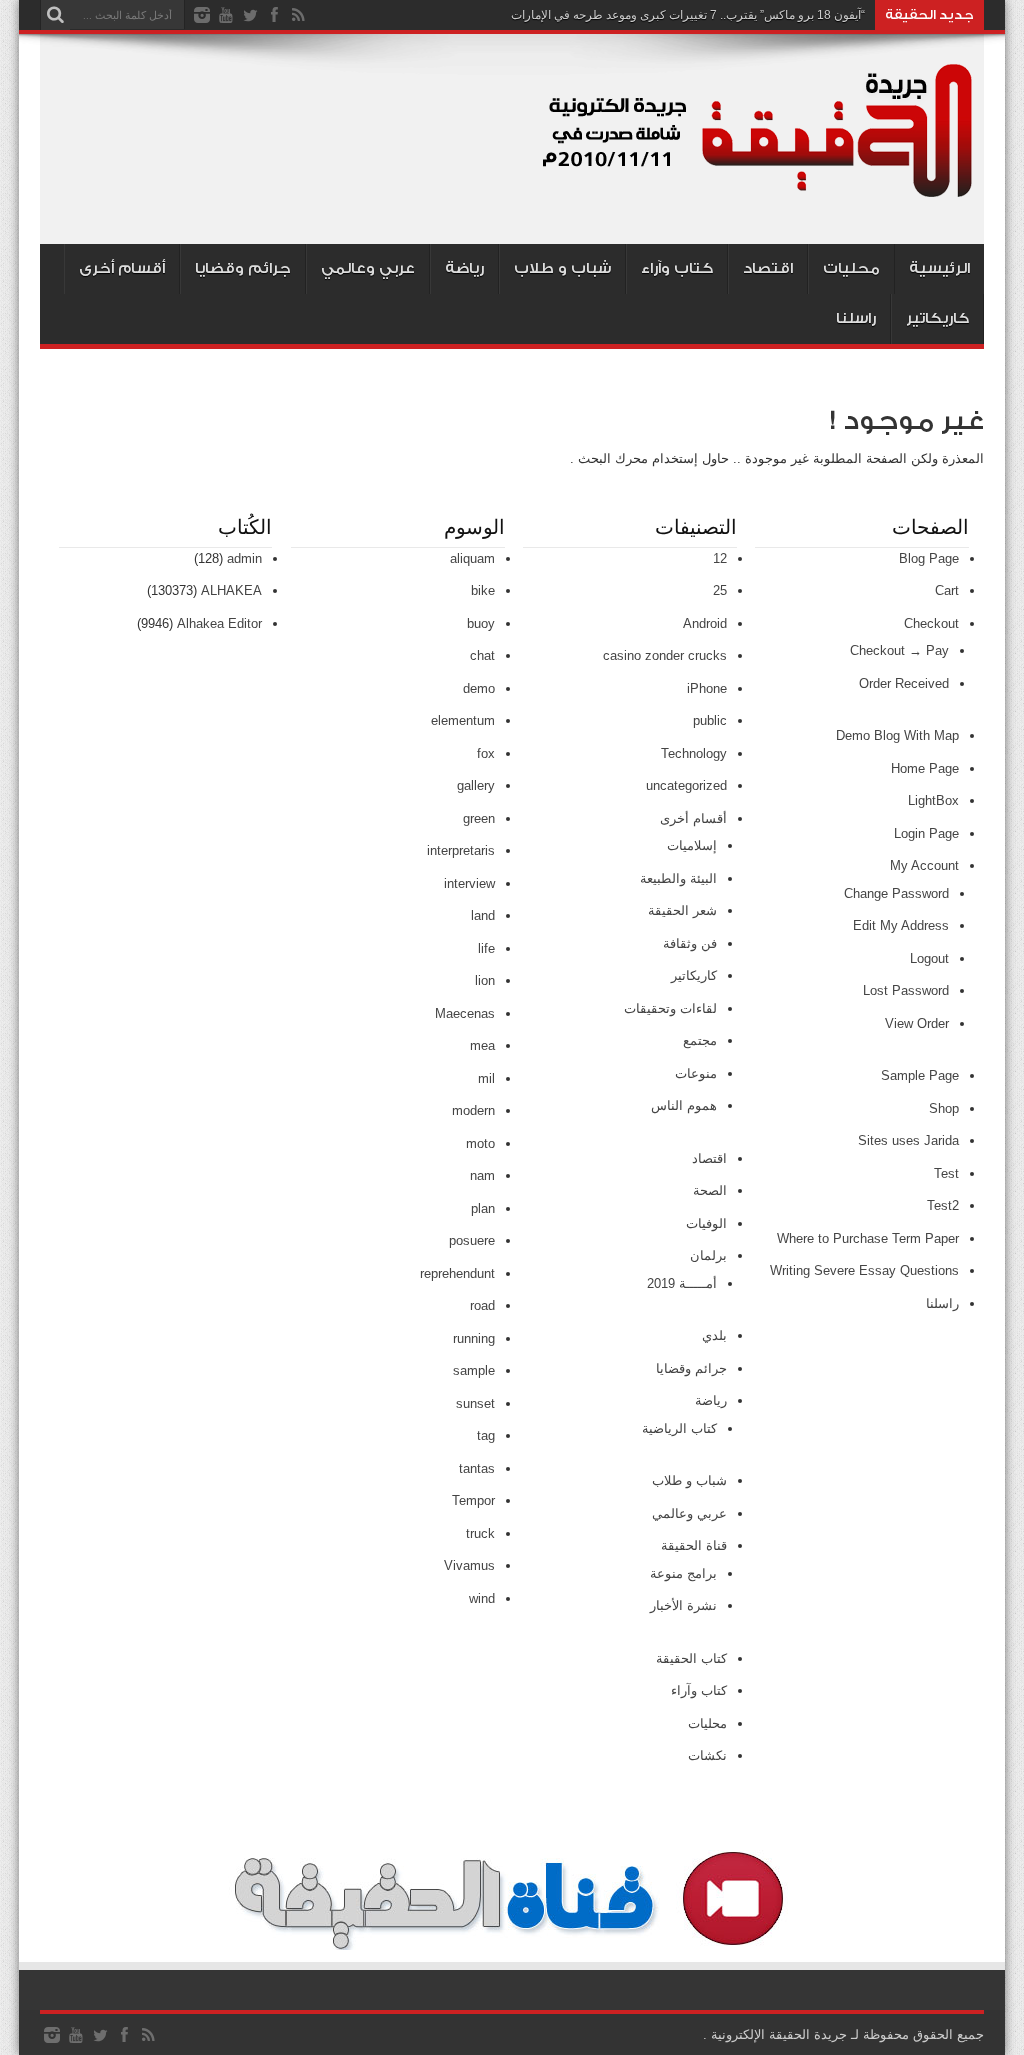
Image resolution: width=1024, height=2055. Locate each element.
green (479, 818)
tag (486, 1435)
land (483, 915)
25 (720, 590)
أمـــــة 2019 (682, 1283)
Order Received (904, 683)
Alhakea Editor (219, 623)
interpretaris (461, 850)
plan (483, 1208)
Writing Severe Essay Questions (864, 1270)
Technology (694, 753)
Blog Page (929, 558)
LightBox (933, 800)
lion (485, 980)
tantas (477, 1468)
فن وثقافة (690, 943)
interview (469, 883)
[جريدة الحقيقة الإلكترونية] (759, 194)
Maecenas (465, 1013)
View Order (917, 1023)
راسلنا (856, 318)
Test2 (943, 1205)
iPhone (707, 688)
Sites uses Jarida (908, 1140)
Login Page (926, 833)
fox (486, 753)
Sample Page (920, 1075)
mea (482, 1045)
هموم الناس (684, 1105)
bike (483, 590)
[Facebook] (274, 15)
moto (480, 1143)
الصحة (710, 1190)
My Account (924, 865)
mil (486, 1078)
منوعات (696, 1073)
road (482, 1305)
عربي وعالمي (368, 268)
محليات (851, 268)
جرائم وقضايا (243, 268)
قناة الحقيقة (694, 1545)
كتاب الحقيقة (691, 1658)
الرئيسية (939, 268)
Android (705, 623)
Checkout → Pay (899, 650)
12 (720, 558)
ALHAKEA (231, 590)
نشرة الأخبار (683, 1605)
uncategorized (686, 785)
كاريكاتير (937, 318)
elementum (463, 720)
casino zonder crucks (665, 655)
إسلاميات (692, 845)
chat (482, 655)
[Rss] (298, 15)
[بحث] (55, 15)
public (710, 720)
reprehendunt (457, 1273)
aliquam (472, 558)
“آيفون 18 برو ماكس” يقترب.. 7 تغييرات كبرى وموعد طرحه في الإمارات (688, 15)
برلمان (708, 1255)
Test (946, 1173)
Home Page (925, 768)
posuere (472, 1240)
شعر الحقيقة (682, 910)
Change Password (896, 893)
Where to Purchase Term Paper (868, 1238)
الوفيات (706, 1223)
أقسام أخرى (122, 268)
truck (480, 1533)
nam (482, 1175)
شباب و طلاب (562, 268)
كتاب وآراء (677, 268)
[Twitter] (250, 15)
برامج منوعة (683, 1573)
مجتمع (700, 1040)
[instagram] (202, 15)
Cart (947, 590)
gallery (476, 785)
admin (244, 558)
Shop (944, 1108)
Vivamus (469, 1565)
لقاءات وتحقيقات (670, 1008)
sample (474, 1370)
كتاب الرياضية (679, 1428)
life (486, 948)
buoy (481, 623)
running (474, 1338)
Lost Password (906, 990)
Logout (929, 958)
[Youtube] (226, 15)
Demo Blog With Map (897, 735)
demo (479, 688)
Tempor (473, 1500)
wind (482, 1598)
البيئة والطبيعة (678, 878)
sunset (475, 1403)
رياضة (464, 268)
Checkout (931, 623)
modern (473, 1110)
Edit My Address (901, 925)
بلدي (714, 1335)
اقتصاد (768, 268)
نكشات (707, 1755)
